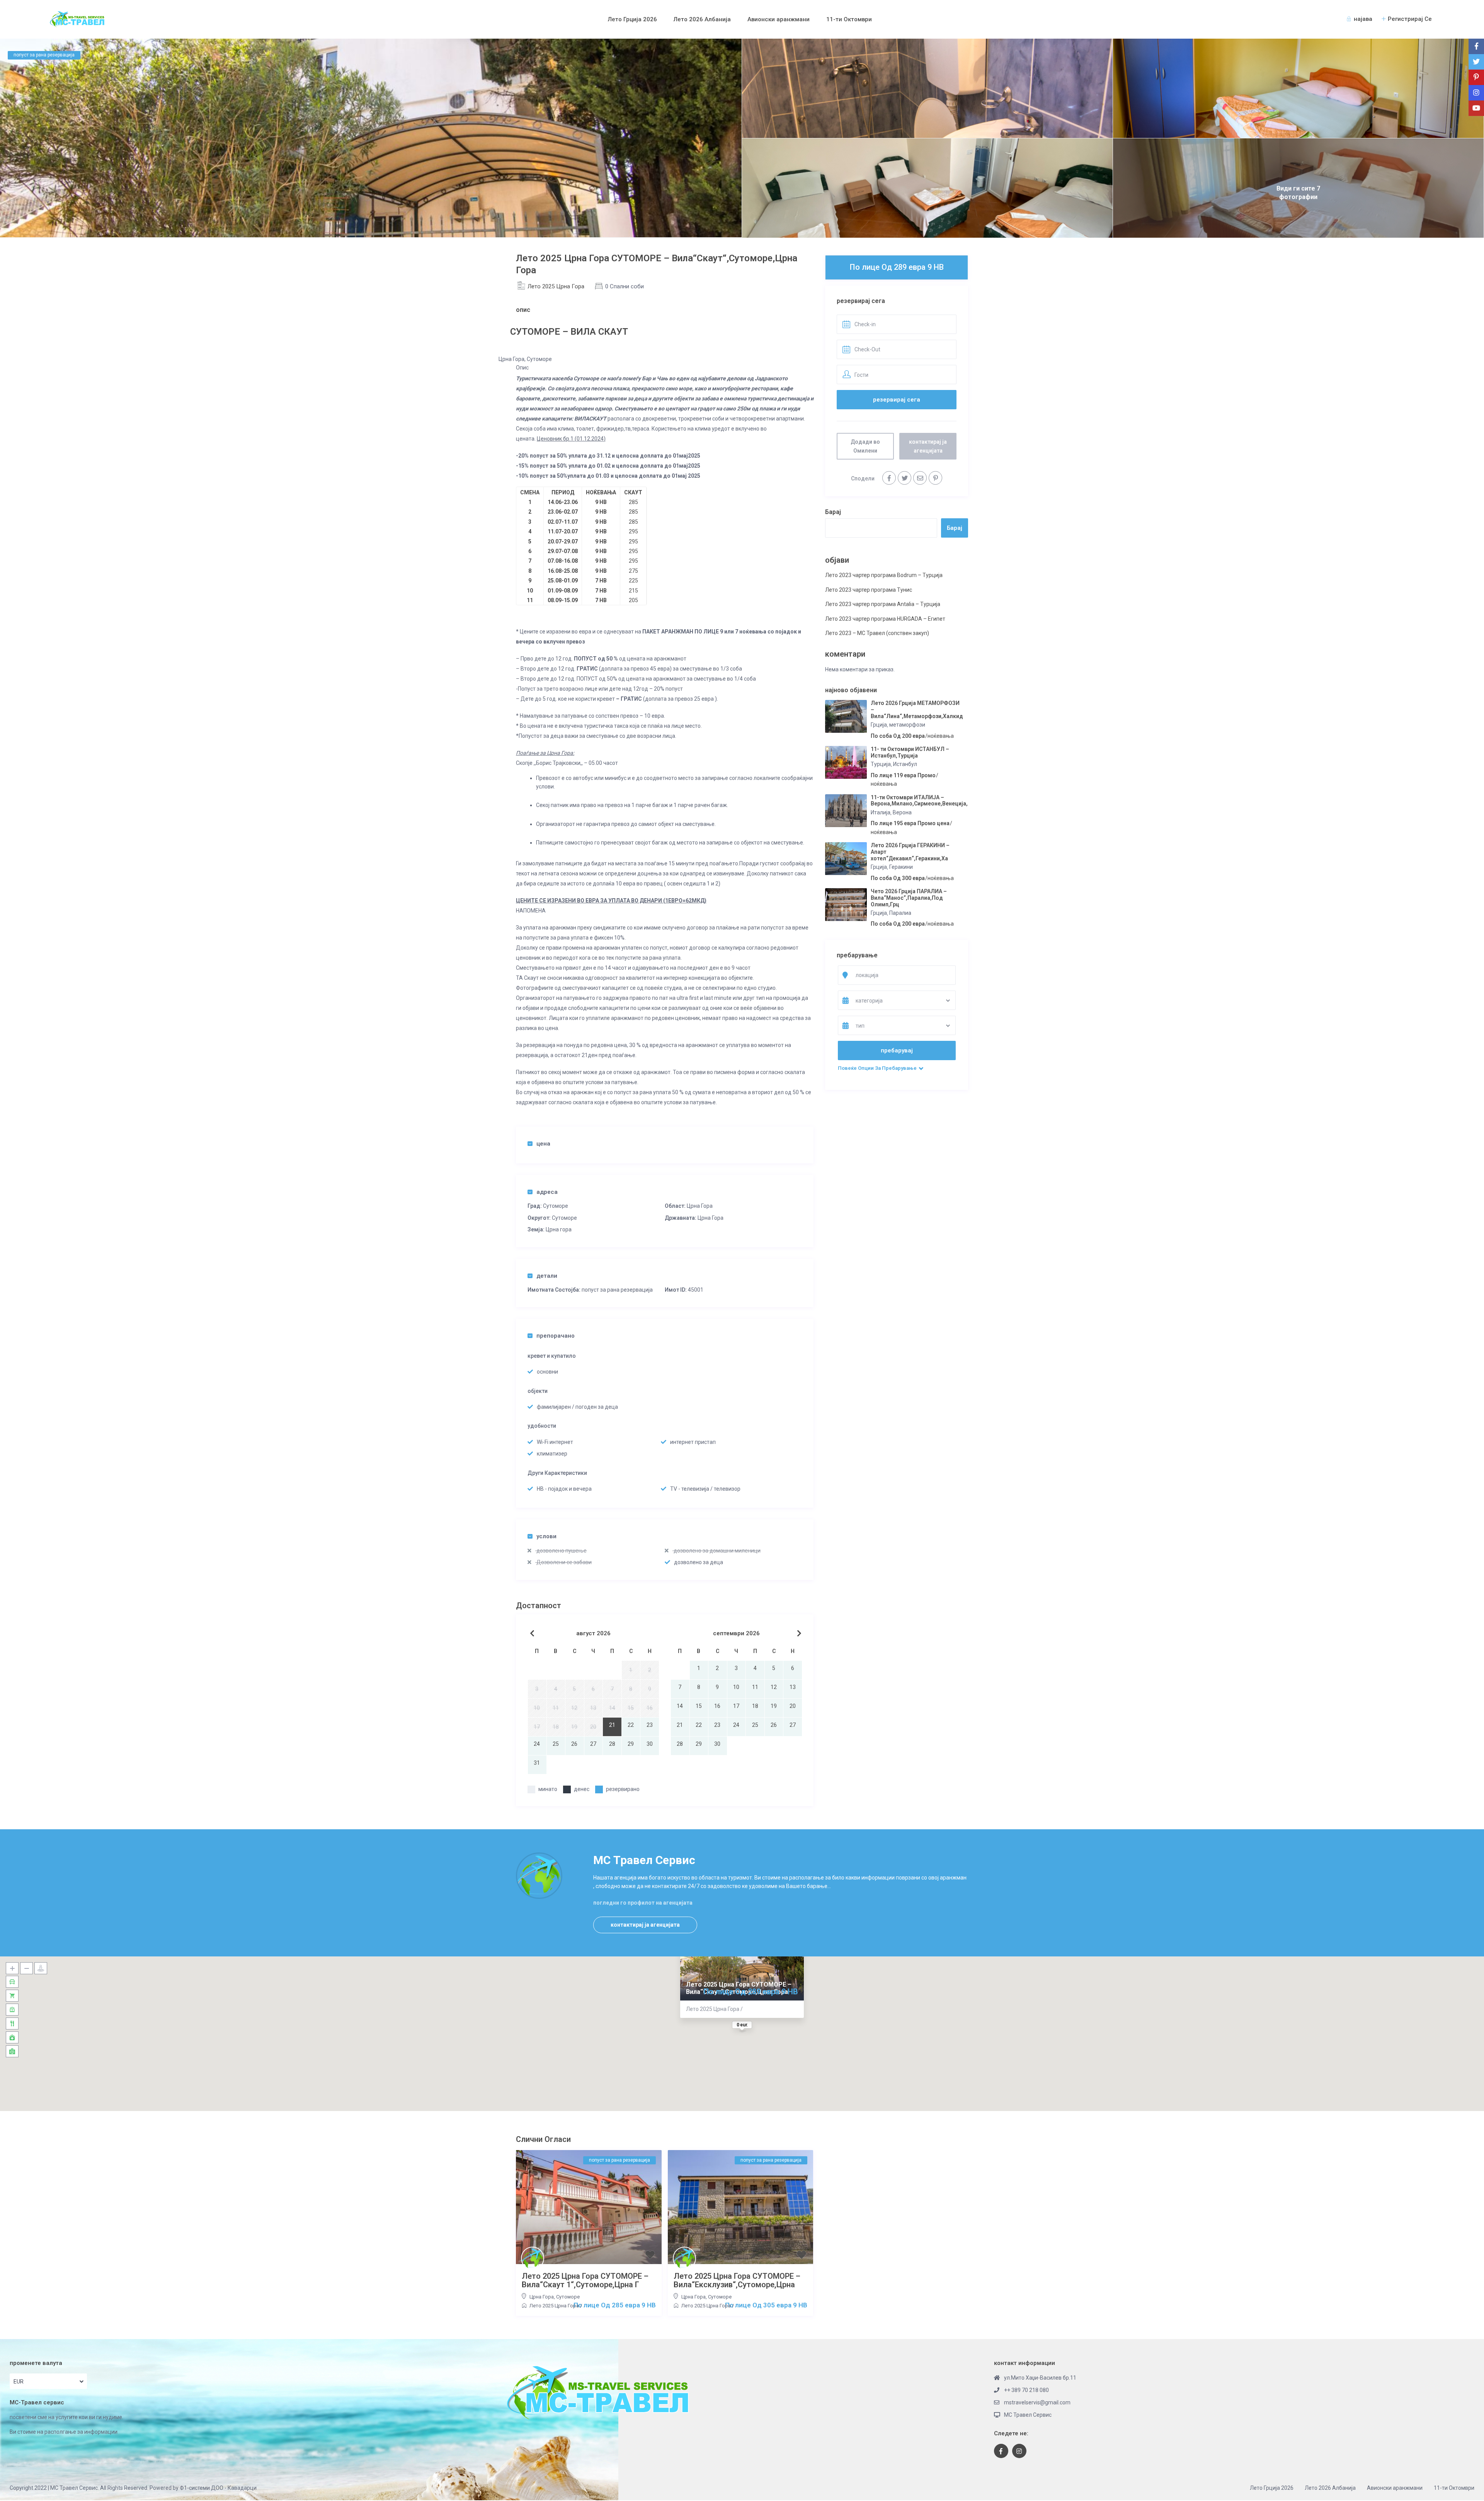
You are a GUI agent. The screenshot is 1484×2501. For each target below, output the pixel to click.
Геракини (901, 867)
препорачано (556, 1336)
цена (543, 1144)
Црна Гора (700, 1206)
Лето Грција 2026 (632, 19)
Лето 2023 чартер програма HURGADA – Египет (885, 619)
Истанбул (905, 764)
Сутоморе (556, 1206)
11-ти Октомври (849, 19)
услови (546, 1536)
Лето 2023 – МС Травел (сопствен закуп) (877, 633)
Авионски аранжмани (779, 19)
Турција (881, 764)
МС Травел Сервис (1028, 2415)
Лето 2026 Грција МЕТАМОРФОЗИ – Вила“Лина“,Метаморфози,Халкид (917, 710)
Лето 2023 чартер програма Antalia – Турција (883, 604)
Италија (881, 812)
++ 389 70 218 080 (1026, 2390)
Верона (902, 812)
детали (547, 1276)
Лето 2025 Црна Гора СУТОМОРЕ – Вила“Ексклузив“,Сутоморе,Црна (737, 2280)
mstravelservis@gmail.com (1037, 2402)
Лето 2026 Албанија (702, 19)
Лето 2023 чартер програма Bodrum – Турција (884, 575)
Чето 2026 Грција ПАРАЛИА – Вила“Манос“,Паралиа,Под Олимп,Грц (909, 898)
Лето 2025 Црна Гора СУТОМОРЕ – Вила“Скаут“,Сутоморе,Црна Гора (739, 1988)
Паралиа (900, 913)
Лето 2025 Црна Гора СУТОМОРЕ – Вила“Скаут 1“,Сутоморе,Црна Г (585, 2280)
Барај (833, 512)
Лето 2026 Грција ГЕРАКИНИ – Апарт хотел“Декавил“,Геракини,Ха (910, 852)
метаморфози (907, 725)
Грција (879, 725)
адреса (547, 1192)
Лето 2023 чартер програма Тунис (869, 590)
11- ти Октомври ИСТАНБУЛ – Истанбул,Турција (910, 752)
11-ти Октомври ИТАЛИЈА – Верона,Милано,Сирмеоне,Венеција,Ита (924, 801)
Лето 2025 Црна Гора (556, 286)
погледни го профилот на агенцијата (643, 1903)
